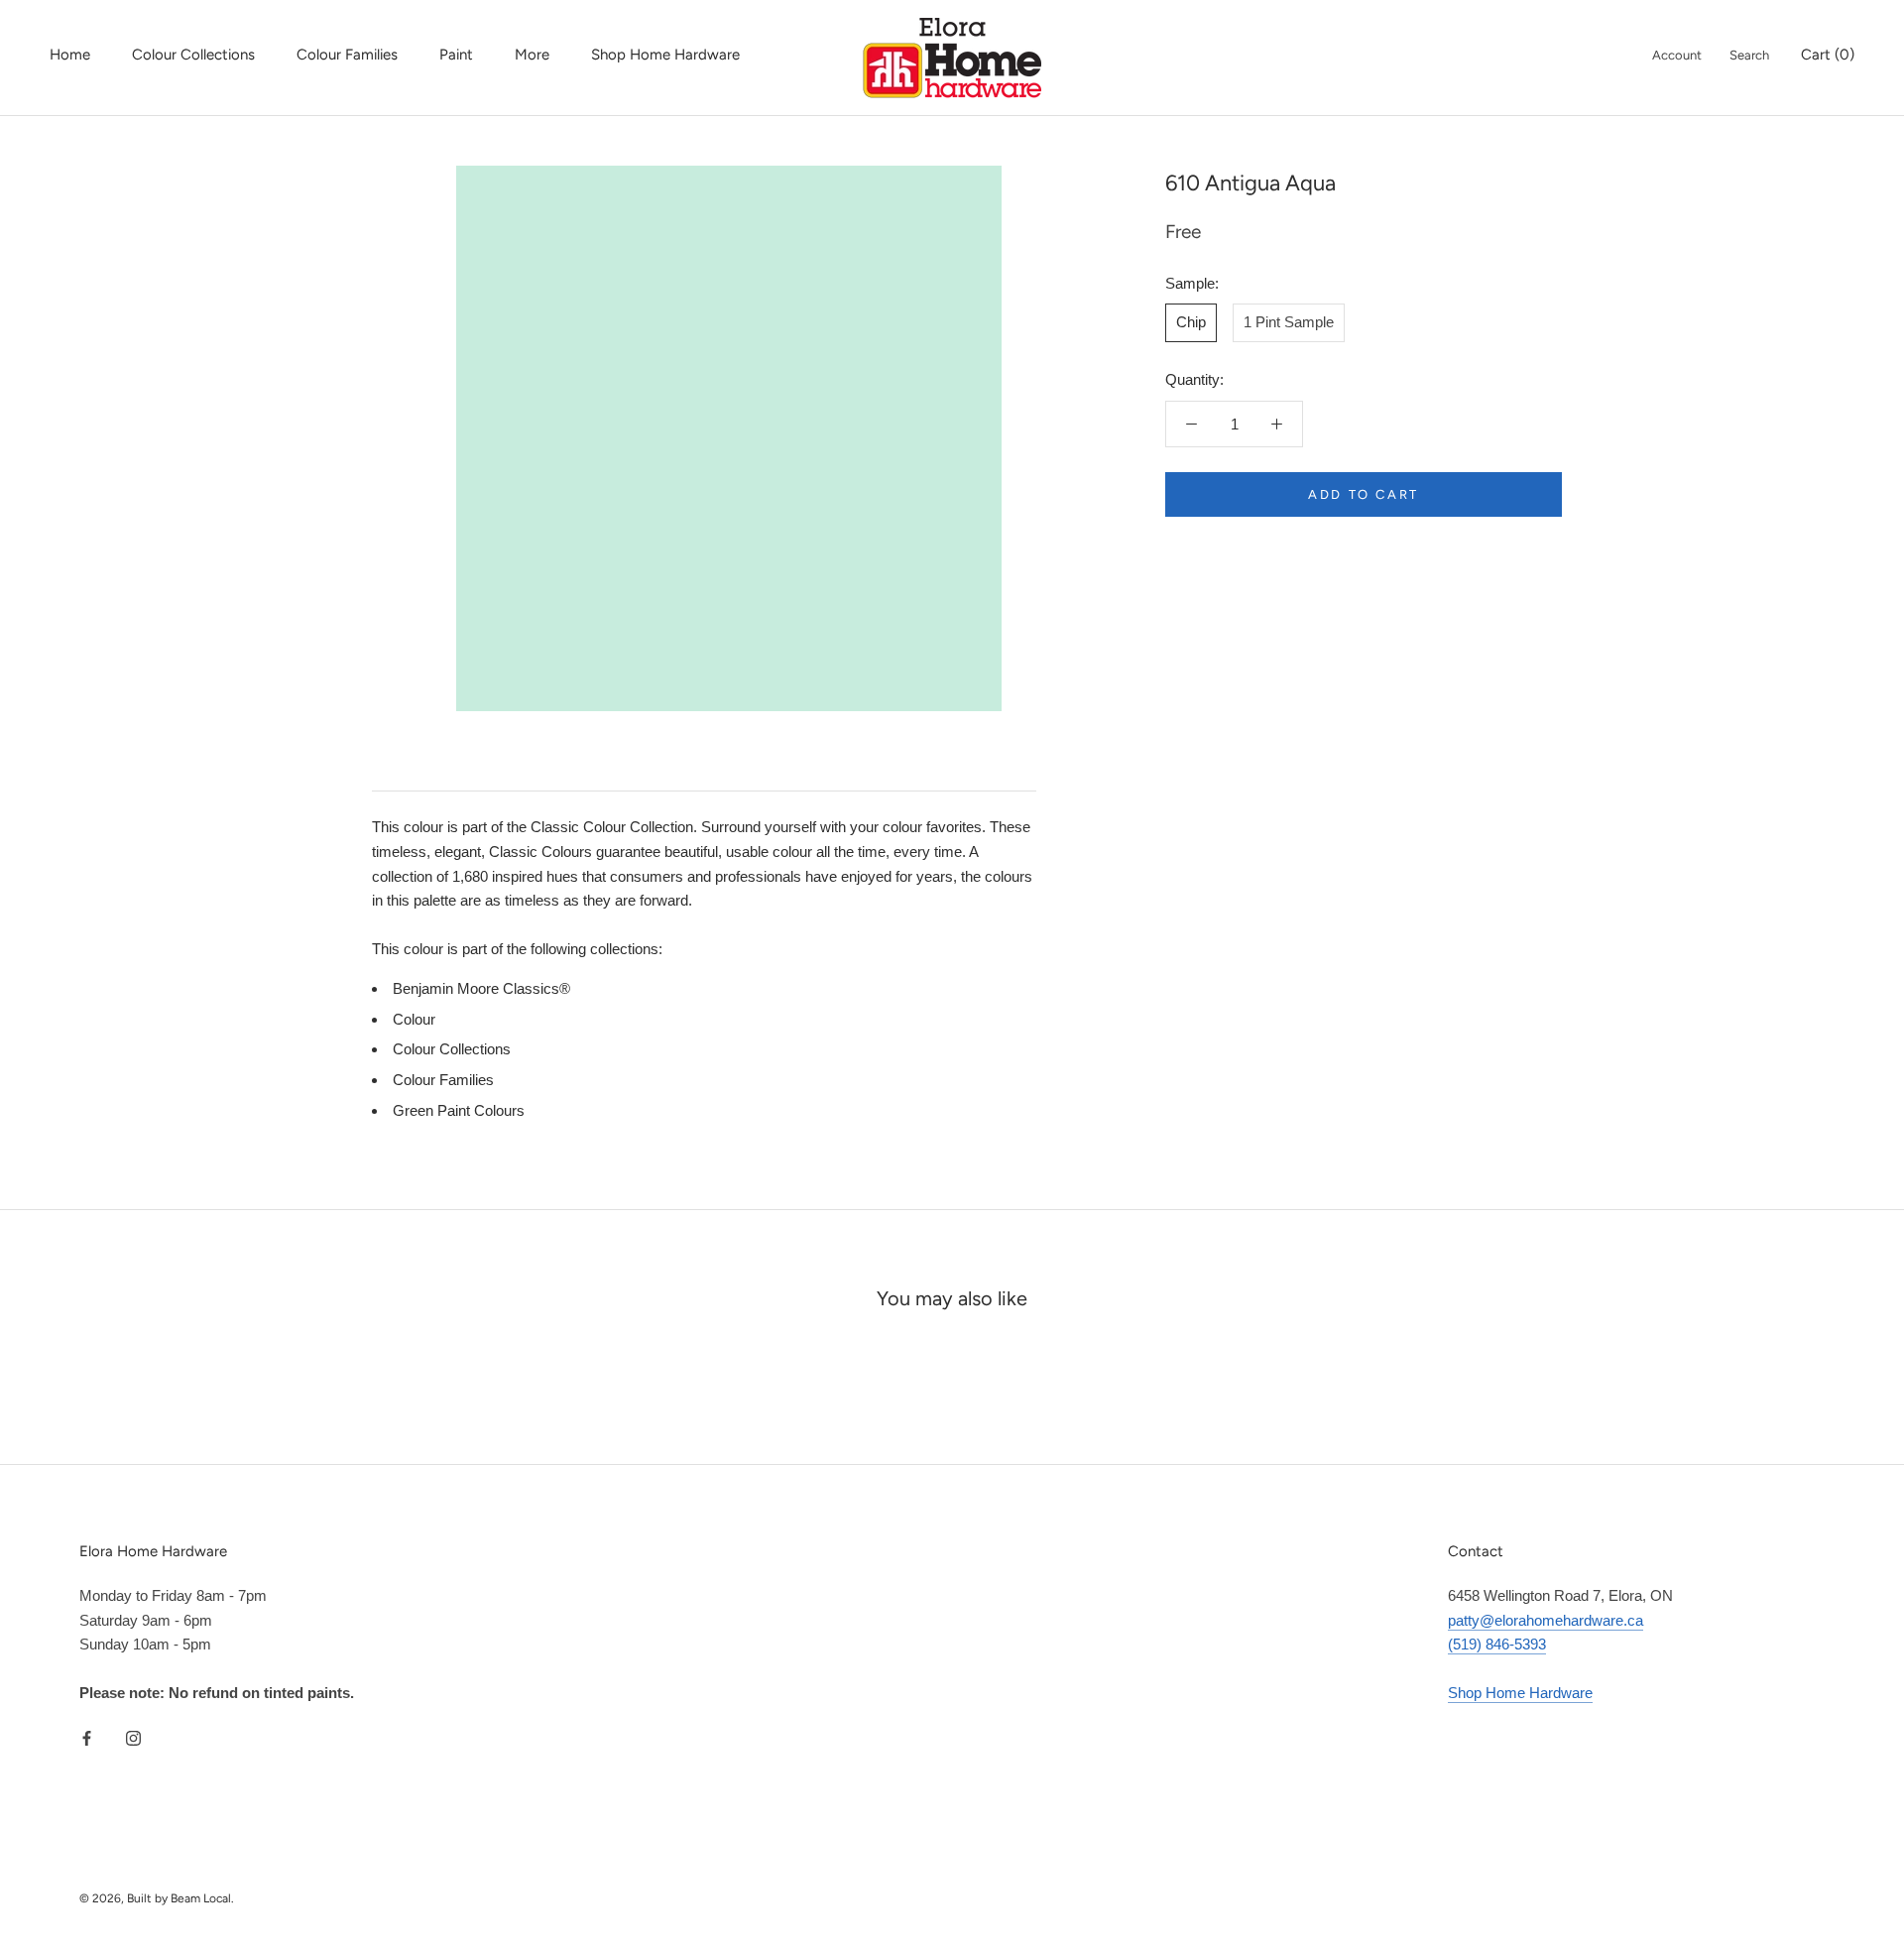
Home (70, 55)
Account (1677, 55)
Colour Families (347, 55)
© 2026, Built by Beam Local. (157, 1898)
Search (1749, 55)
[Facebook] (87, 1738)
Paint (456, 55)
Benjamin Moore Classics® (481, 988)
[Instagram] (133, 1738)
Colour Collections (193, 55)
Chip (1191, 322)
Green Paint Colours (459, 1110)
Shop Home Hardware (665, 55)
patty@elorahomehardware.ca (1546, 1620)
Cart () (1828, 55)
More (532, 55)
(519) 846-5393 (1497, 1644)
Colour (414, 1019)
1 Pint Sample (1289, 322)
